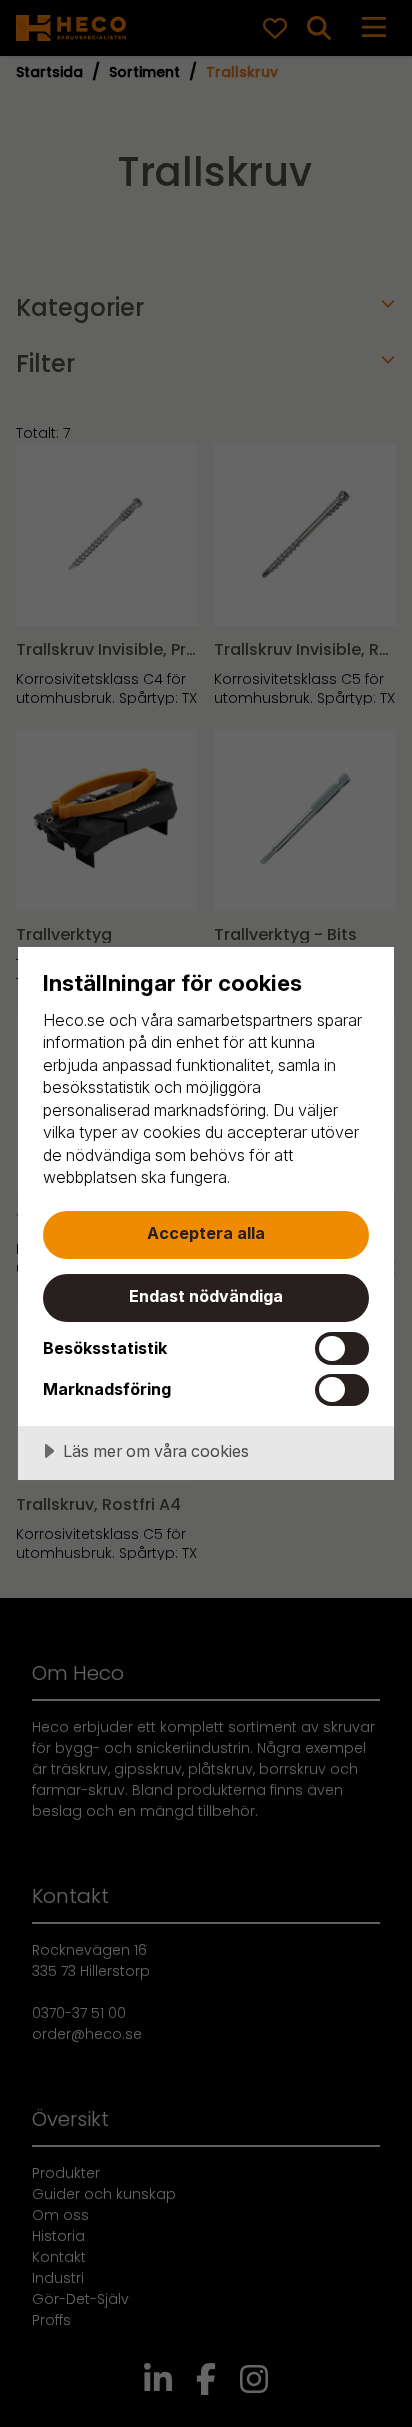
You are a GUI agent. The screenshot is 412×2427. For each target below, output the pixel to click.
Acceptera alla (206, 1233)
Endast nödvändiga (206, 1296)
